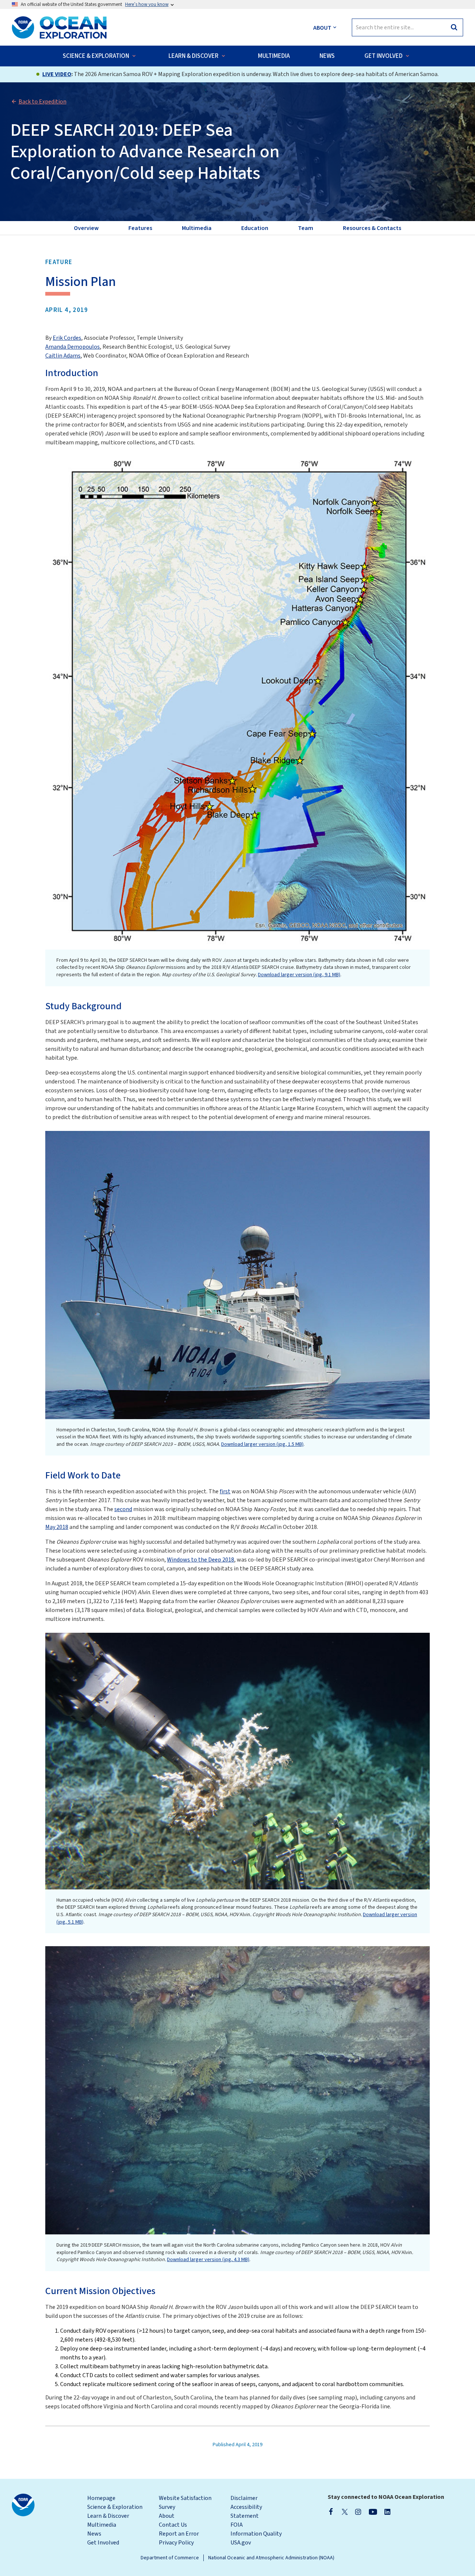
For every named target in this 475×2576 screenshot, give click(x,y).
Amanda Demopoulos (73, 347)
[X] (345, 2511)
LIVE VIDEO (57, 74)
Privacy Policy (176, 2543)
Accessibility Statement (246, 2511)
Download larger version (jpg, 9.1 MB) (299, 975)
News (94, 2534)
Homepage (101, 2498)
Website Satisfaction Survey (185, 2503)
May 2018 (57, 1527)
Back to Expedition (42, 102)
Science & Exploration (115, 2507)
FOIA (237, 2525)
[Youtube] (373, 2511)
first (225, 1491)
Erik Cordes (67, 338)
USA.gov (241, 2543)
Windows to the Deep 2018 (201, 1560)
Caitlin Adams (63, 356)
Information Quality (256, 2534)
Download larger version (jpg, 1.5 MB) (262, 1444)
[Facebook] (331, 2511)
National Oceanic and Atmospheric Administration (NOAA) (271, 2558)
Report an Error (179, 2534)
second (123, 1509)
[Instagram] (358, 2511)
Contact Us (173, 2525)
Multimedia (102, 2525)
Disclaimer (244, 2498)
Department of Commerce (170, 2558)
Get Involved (103, 2543)
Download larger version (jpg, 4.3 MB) (208, 2260)
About (167, 2516)
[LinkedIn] (387, 2511)
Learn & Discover (108, 2516)
